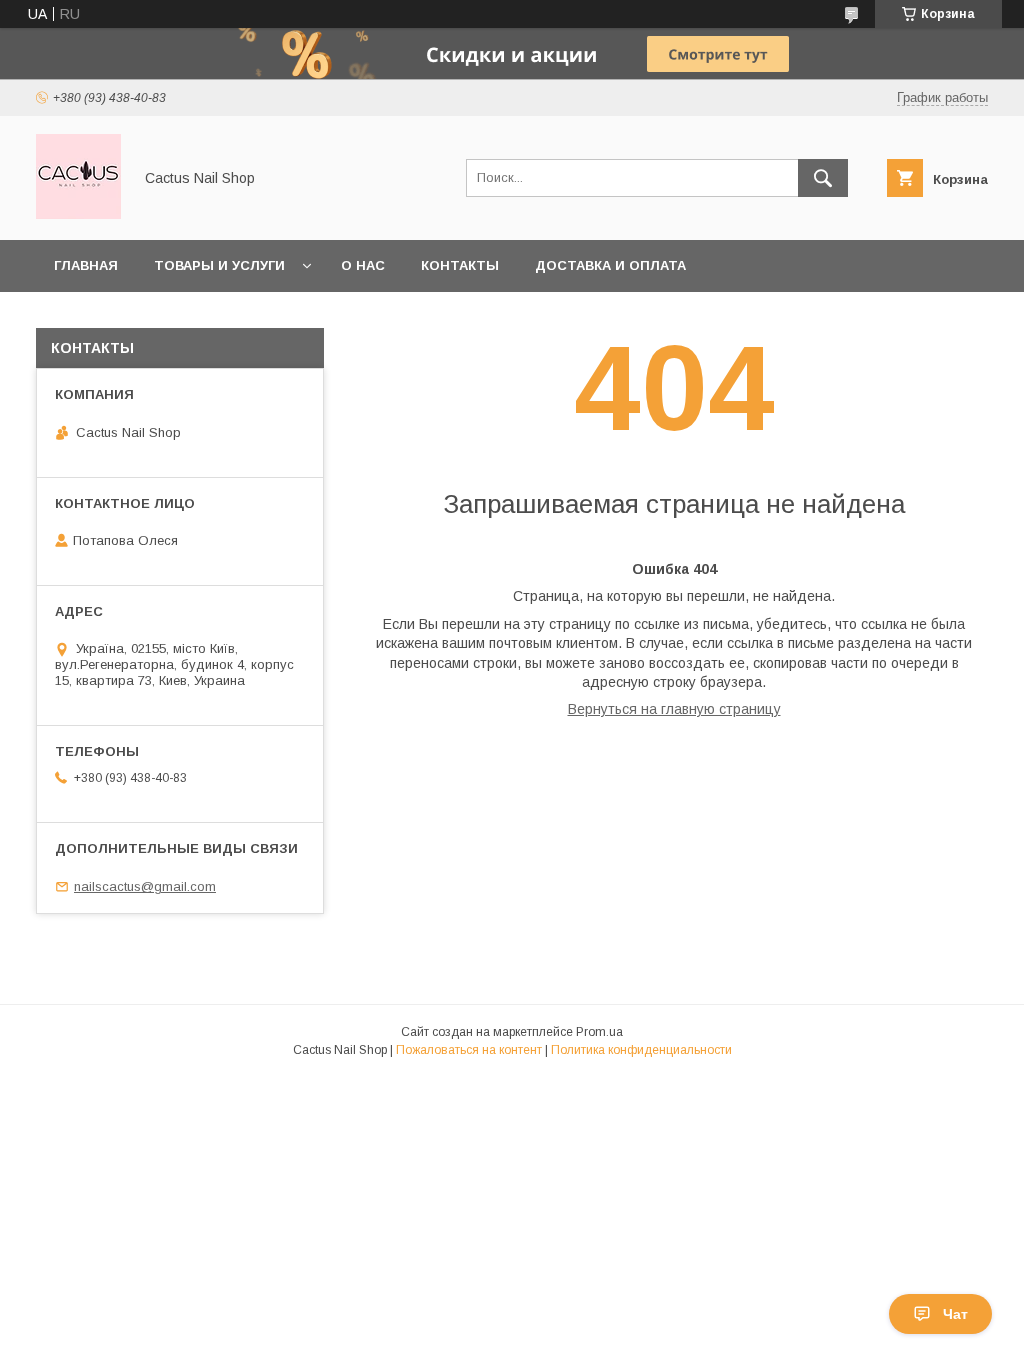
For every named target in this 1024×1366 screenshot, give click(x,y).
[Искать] (823, 178)
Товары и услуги (219, 265)
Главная (86, 265)
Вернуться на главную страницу (674, 709)
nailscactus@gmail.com (145, 886)
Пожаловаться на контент (469, 1050)
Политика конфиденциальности (641, 1050)
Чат (955, 1314)
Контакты (460, 265)
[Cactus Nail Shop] (78, 214)
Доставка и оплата (610, 265)
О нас (363, 265)
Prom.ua (599, 1032)
